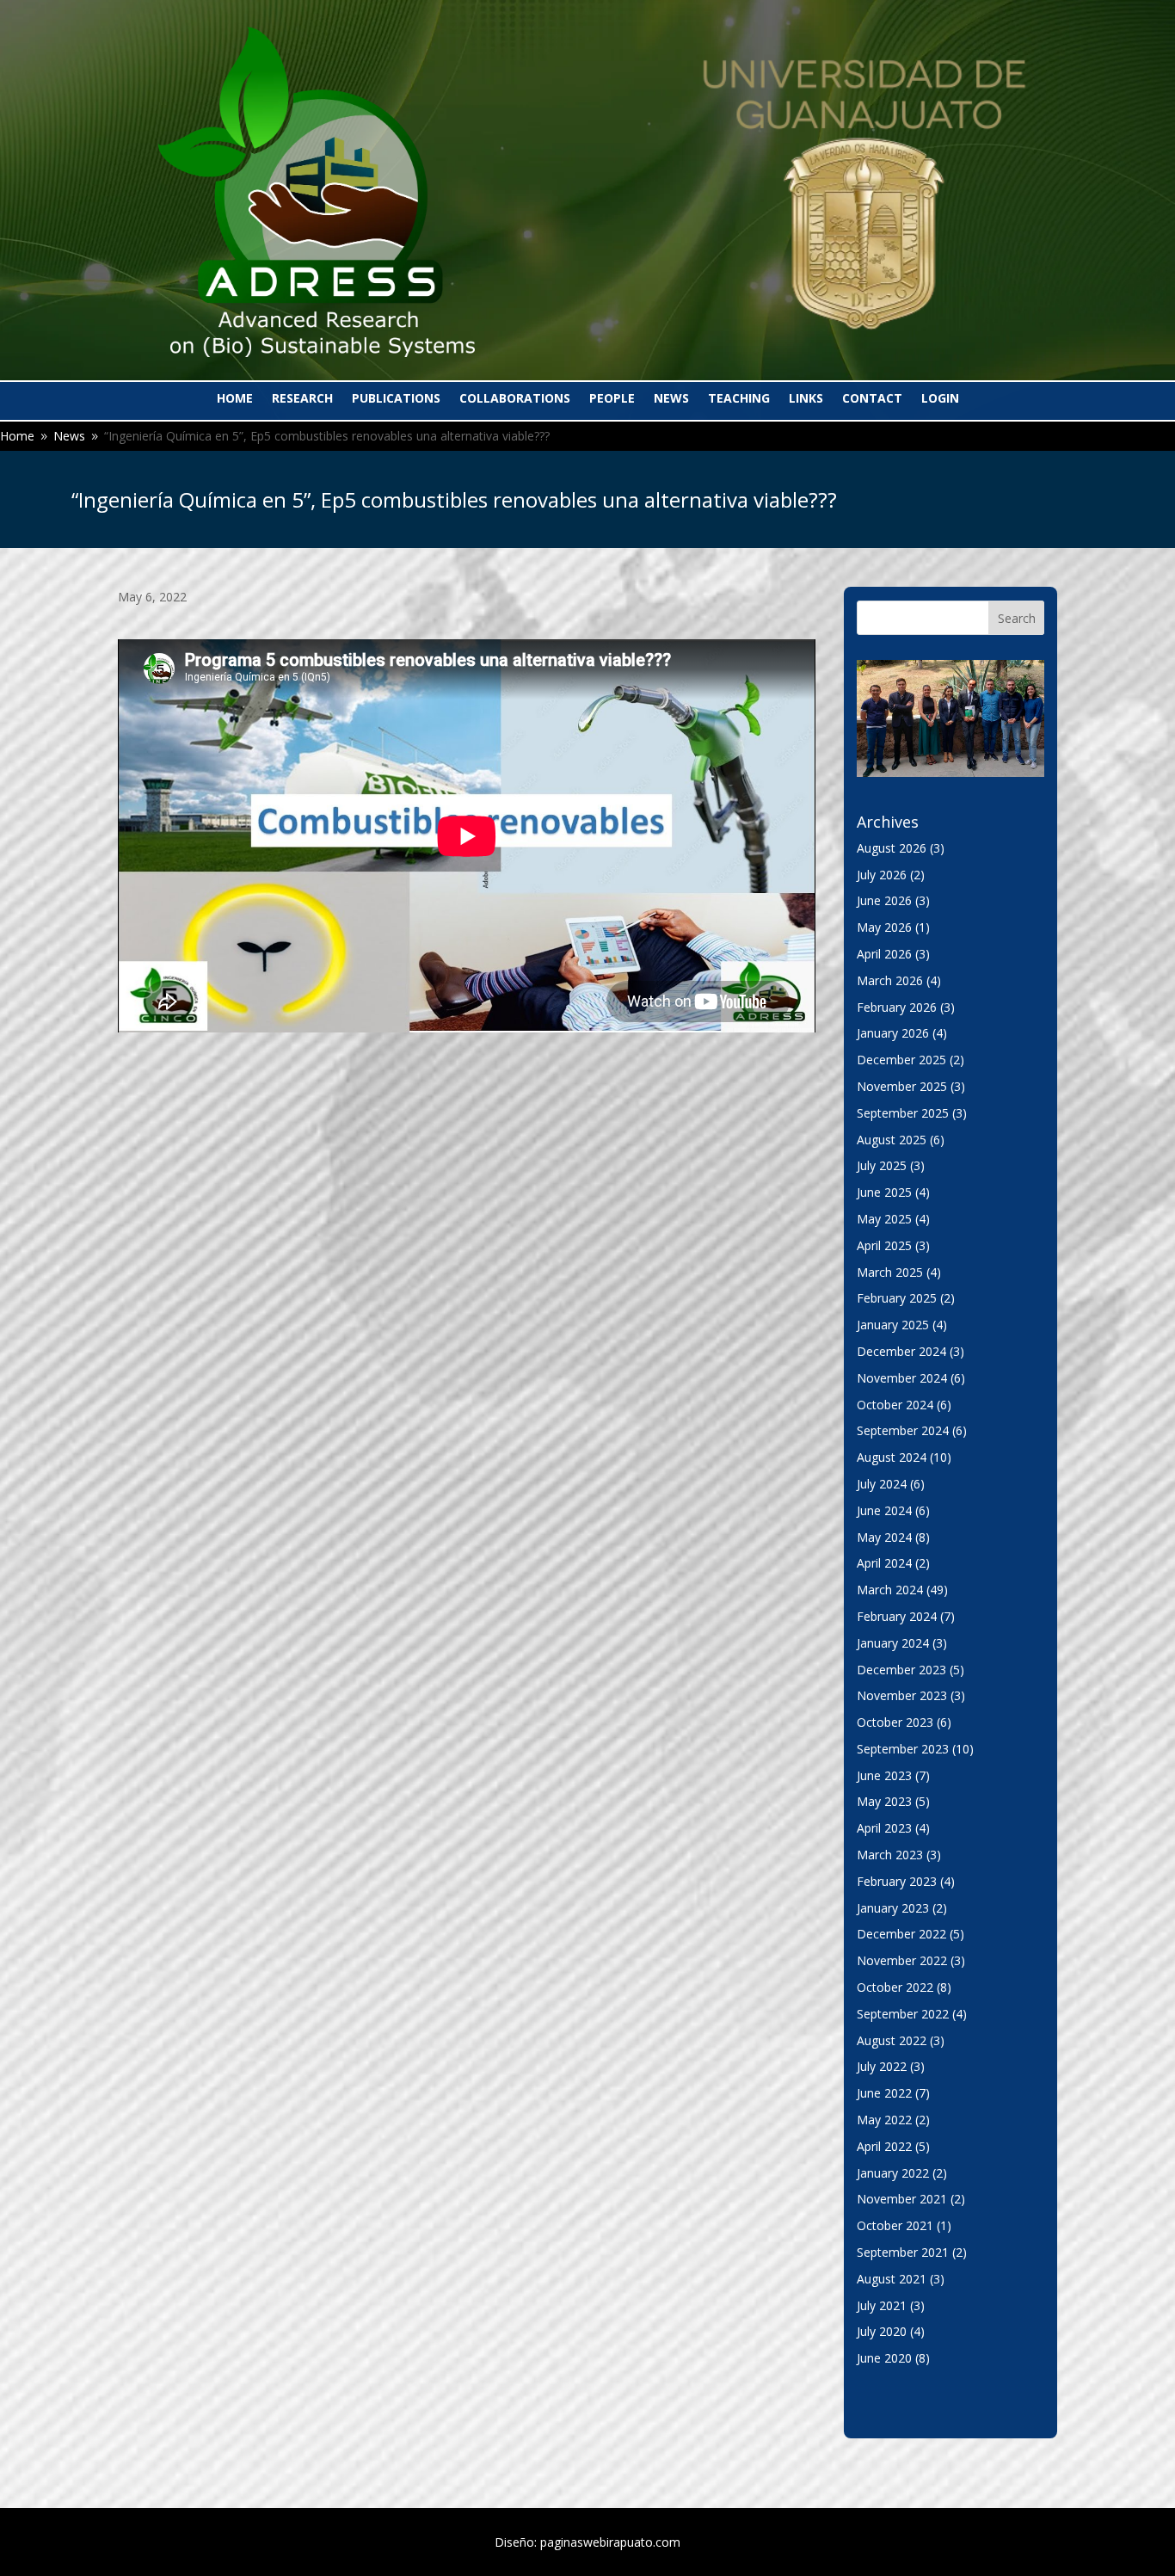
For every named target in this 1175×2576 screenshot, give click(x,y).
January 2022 (893, 2173)
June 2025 (884, 1192)
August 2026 (892, 848)
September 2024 (903, 1430)
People (612, 399)
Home (235, 399)
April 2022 (884, 2146)
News (671, 399)
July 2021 (882, 2305)
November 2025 (902, 1086)
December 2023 (901, 1670)
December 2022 (901, 1934)
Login (940, 399)
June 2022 (884, 2093)
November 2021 (902, 2199)
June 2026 (884, 900)
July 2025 (882, 1165)
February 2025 (897, 1298)
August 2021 (892, 2279)
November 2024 (902, 1378)
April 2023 (884, 1828)
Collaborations (515, 399)
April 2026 (884, 954)
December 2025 (901, 1060)
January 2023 (893, 1908)
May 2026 (884, 927)
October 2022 (895, 1987)
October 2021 (895, 2225)
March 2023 (890, 1855)
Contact (872, 399)
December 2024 (901, 1351)
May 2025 (884, 1219)
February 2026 (897, 1007)
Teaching (739, 399)
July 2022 (882, 2066)
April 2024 (884, 1563)
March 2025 (890, 1272)
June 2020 (884, 2358)
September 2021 (903, 2252)
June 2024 (884, 1510)
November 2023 (902, 1695)
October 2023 (895, 1722)
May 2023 (884, 1801)
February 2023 (897, 1881)
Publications (396, 399)
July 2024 (882, 1484)
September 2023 (903, 1749)
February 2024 (897, 1616)
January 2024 (893, 1643)
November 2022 (902, 1960)
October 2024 (895, 1405)
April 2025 (884, 1245)
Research (302, 399)
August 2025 (892, 1140)
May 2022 (884, 2120)
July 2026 (882, 875)
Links (806, 399)
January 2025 (893, 1325)
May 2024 (884, 1537)
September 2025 (903, 1113)
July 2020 (882, 2331)
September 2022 (903, 2014)
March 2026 (890, 980)
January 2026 (893, 1033)
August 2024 (892, 1457)
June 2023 (884, 1775)
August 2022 (892, 2040)
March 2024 (890, 1590)
